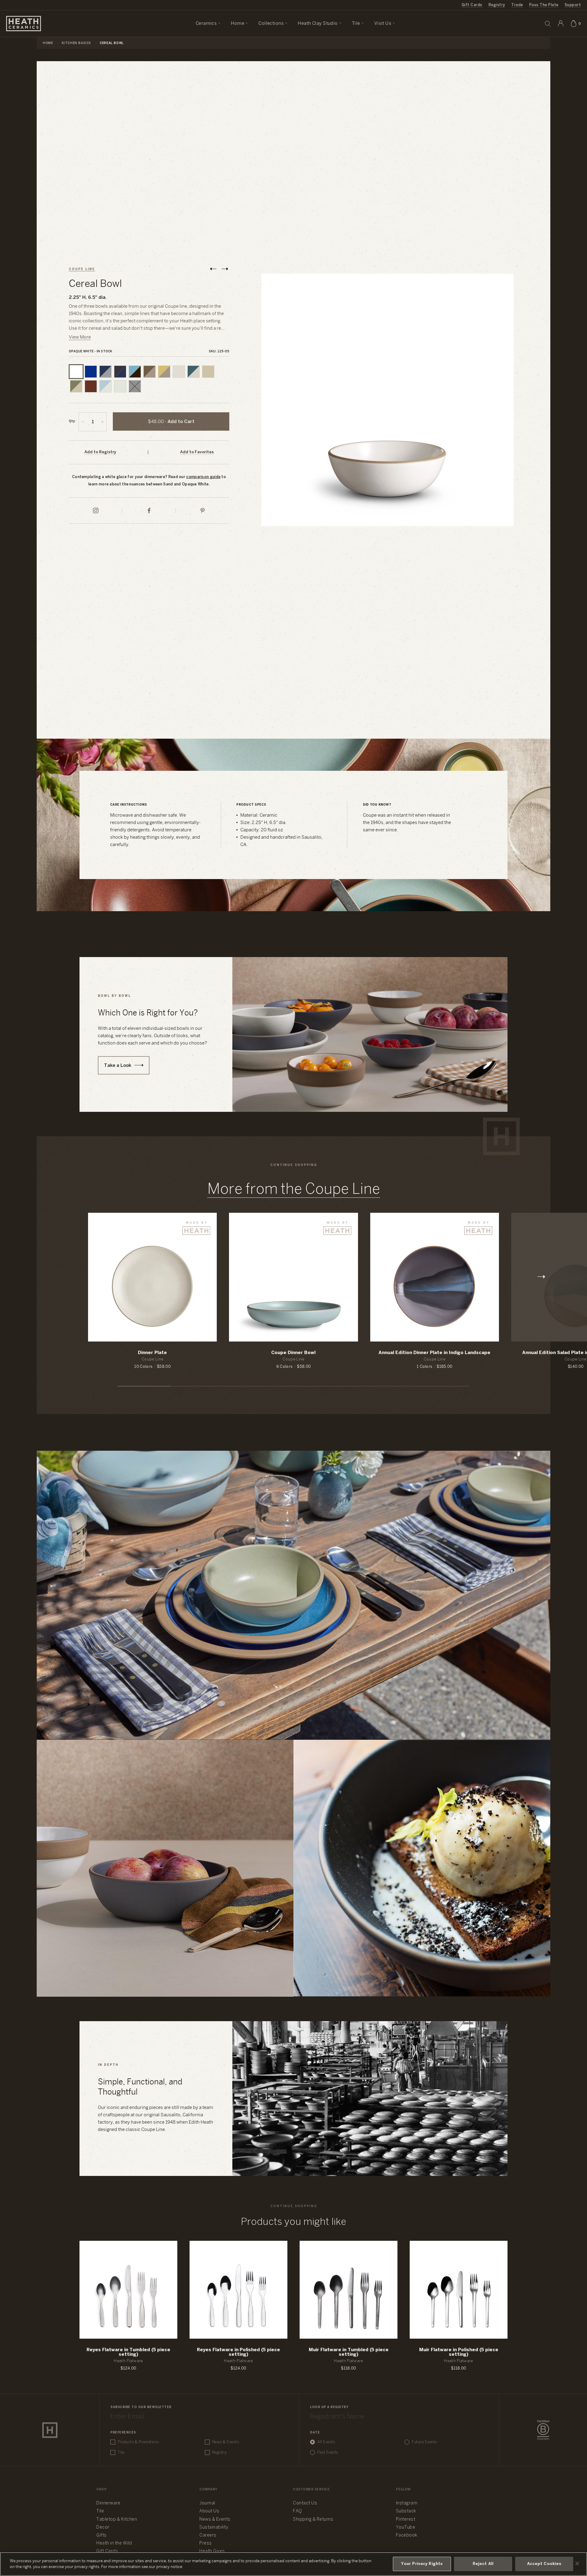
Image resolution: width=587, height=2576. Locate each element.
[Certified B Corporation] (543, 2430)
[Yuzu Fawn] (164, 372)
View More (80, 337)
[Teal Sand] (194, 372)
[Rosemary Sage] (76, 386)
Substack (406, 2511)
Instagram (407, 2503)
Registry (497, 5)
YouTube (406, 2528)
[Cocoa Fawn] (150, 372)
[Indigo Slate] (105, 372)
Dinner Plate (152, 1353)
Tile (121, 2453)
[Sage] (208, 372)
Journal (207, 2503)
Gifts (102, 2535)
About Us (209, 2511)
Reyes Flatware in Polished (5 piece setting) (238, 2352)
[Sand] (179, 372)
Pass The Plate (544, 5)
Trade (517, 5)
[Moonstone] (91, 372)
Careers (208, 2535)
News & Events (226, 2442)
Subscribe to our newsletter (141, 2407)
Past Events (328, 2453)
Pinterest (406, 2520)
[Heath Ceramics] (50, 2430)
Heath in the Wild (114, 2543)
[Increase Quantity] (102, 422)
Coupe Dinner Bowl (293, 1353)
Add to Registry (100, 452)
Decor (103, 2528)
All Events (326, 2442)
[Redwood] (91, 386)
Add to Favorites (197, 452)
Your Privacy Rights (422, 2564)
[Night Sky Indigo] (120, 372)
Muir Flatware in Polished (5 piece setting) (459, 2352)
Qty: (72, 421)
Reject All (483, 2564)
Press (206, 2543)
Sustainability (214, 2528)
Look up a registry (329, 2407)
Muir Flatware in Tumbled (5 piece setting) (349, 2352)
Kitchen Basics (76, 43)
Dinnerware (108, 2503)
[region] (293, 2564)
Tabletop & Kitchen (117, 2520)
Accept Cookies (544, 2564)
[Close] (577, 2563)
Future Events (424, 2442)
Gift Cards (472, 5)
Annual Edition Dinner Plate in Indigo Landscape (434, 1353)
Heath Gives (212, 2551)
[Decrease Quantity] (83, 422)
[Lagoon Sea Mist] (105, 386)
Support (573, 5)
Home (48, 43)
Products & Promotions (138, 2442)
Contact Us (305, 2503)
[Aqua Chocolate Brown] (135, 372)
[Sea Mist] (120, 386)
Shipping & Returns (313, 2520)
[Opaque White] (76, 372)
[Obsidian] (135, 386)
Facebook (407, 2535)
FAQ (297, 2511)
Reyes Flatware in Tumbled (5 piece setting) (128, 2352)
